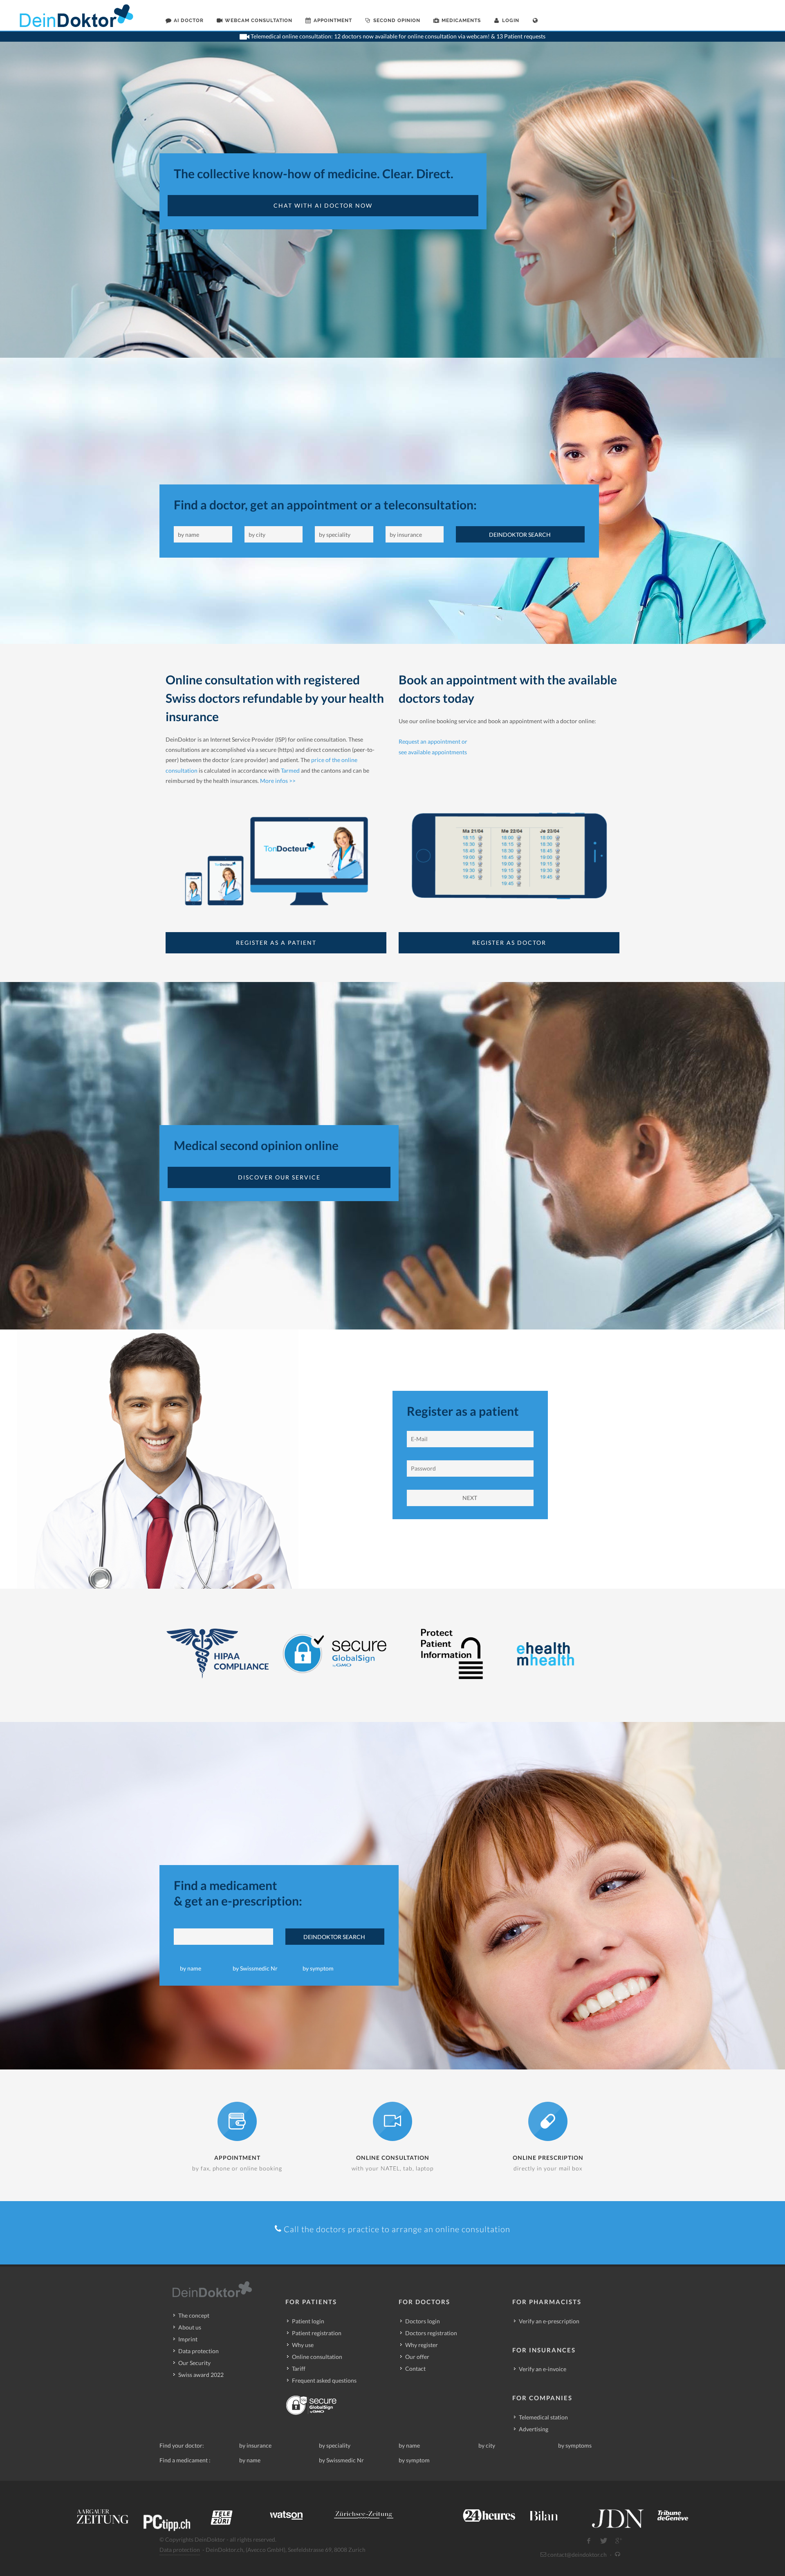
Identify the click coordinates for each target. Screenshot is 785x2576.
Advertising (534, 2429)
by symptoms (575, 2445)
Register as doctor (509, 943)
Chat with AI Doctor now (323, 205)
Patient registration (317, 2333)
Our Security (194, 2363)
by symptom (318, 1968)
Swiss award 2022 (201, 2375)
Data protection (198, 2351)
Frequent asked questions (324, 2380)
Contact (415, 2369)
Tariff (299, 2369)
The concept (194, 2315)
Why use (303, 2345)
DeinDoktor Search (520, 535)
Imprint (188, 2339)
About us (190, 2327)
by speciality (335, 2445)
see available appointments (433, 752)
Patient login (308, 2321)
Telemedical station (543, 2417)
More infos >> (278, 781)
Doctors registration (431, 2333)
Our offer (417, 2357)
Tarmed (290, 770)
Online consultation (317, 2357)
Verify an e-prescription (549, 2321)
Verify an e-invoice (543, 2369)
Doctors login (423, 2321)
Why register (422, 2345)
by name (191, 1968)
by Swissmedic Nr (255, 1968)
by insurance (255, 2445)
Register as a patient (276, 943)
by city (487, 2445)
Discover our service (279, 1177)
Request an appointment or (433, 741)
